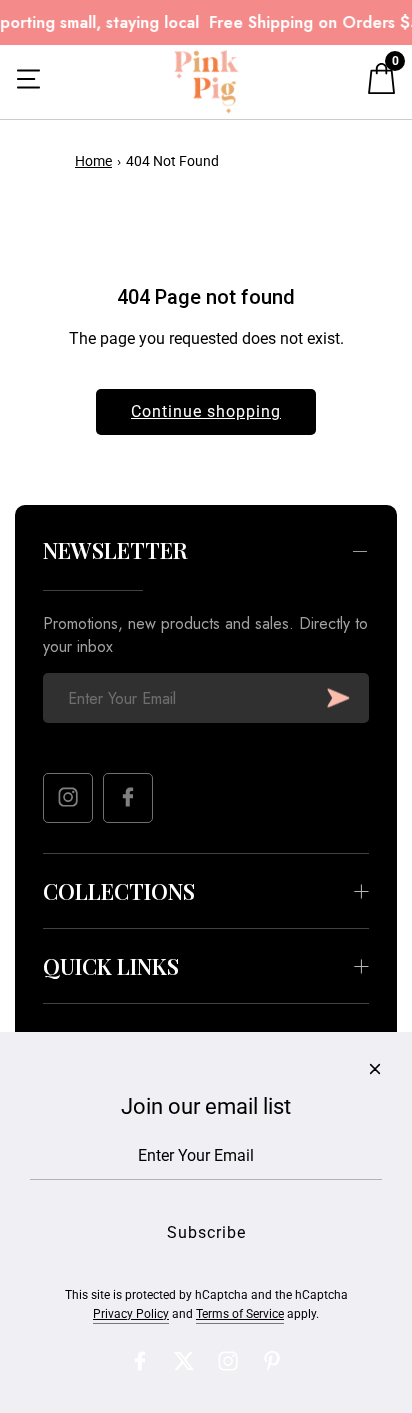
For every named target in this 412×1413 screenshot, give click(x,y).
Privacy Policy (131, 1314)
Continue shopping (206, 411)
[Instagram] (68, 798)
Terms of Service (240, 1314)
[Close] (375, 1069)
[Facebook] (128, 798)
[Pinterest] (272, 1361)
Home (93, 161)
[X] (184, 1361)
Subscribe (338, 698)
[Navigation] (28, 82)
